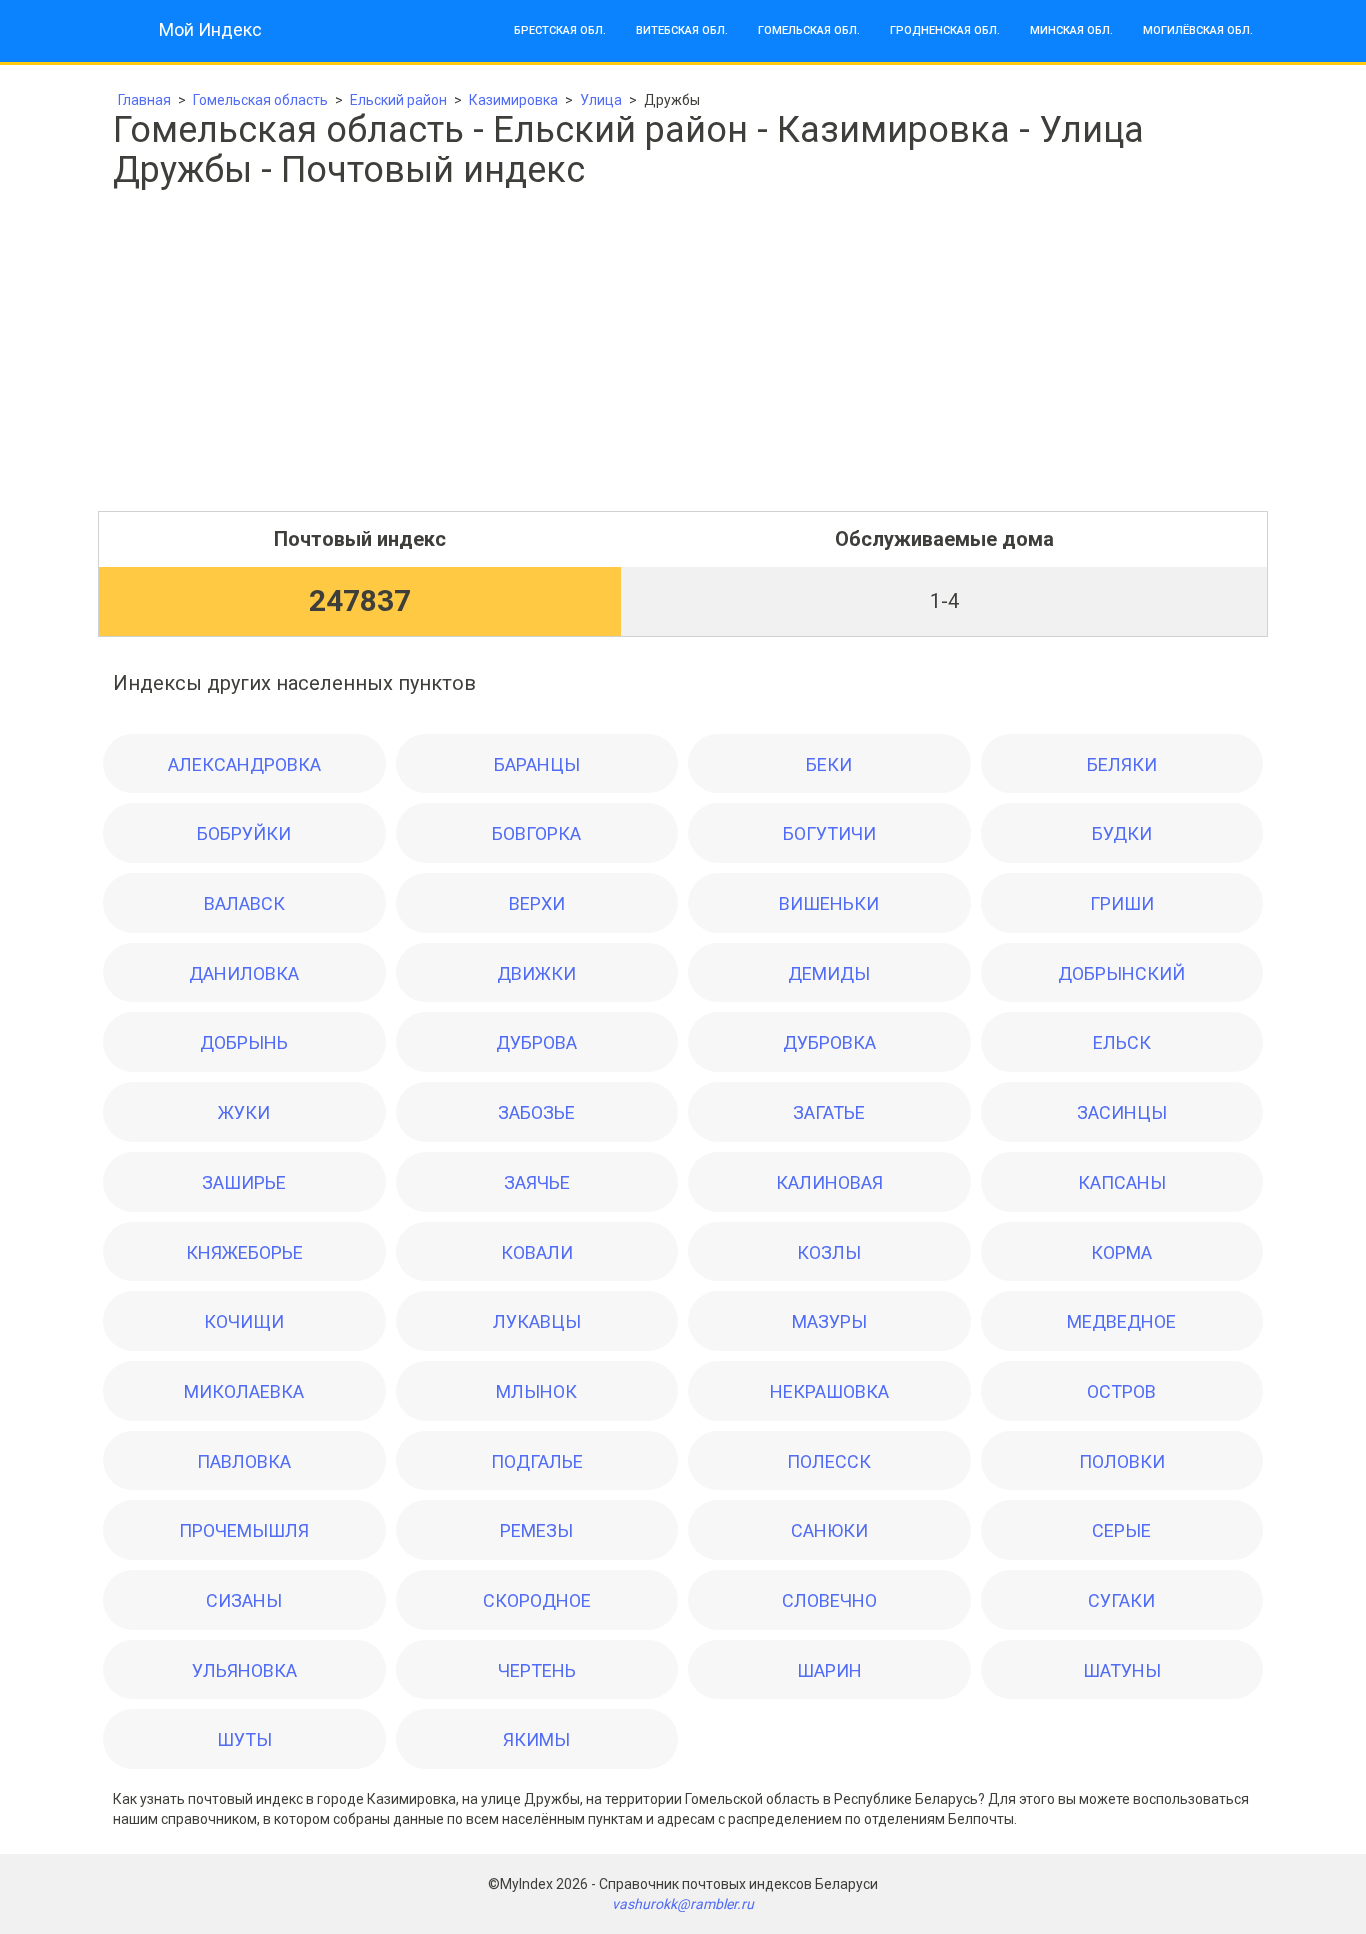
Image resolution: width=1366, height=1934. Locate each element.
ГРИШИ (1122, 903)
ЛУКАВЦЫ (537, 1321)
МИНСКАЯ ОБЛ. (1071, 30)
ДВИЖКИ (536, 973)
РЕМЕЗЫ (536, 1530)
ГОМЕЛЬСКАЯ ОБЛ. (809, 30)
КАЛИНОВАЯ (829, 1182)
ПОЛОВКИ (1122, 1461)
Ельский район (398, 100)
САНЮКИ (829, 1530)
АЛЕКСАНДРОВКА (244, 764)
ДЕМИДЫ (829, 973)
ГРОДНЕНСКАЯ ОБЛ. (945, 30)
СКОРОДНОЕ (537, 1600)
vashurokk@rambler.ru (683, 1904)
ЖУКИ (244, 1112)
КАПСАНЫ (1122, 1182)
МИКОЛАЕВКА (244, 1391)
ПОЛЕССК (829, 1461)
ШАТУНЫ (1122, 1670)
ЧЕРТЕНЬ (537, 1670)
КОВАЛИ (537, 1252)
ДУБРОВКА (829, 1042)
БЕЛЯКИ (1122, 764)
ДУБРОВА (536, 1042)
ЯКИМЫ (536, 1739)
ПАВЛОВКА (244, 1461)
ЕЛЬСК (1122, 1042)
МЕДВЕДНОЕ (1121, 1321)
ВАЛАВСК (244, 903)
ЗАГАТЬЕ (829, 1112)
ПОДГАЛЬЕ (537, 1461)
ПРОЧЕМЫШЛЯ (244, 1530)
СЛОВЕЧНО (829, 1600)
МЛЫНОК (536, 1391)
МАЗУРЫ (829, 1321)
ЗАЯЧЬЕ (537, 1182)
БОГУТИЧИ (829, 833)
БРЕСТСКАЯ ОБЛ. (560, 30)
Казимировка (513, 100)
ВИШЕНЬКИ (829, 903)
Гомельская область (260, 100)
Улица (601, 100)
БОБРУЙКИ (244, 833)
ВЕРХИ (537, 903)
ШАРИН (829, 1670)
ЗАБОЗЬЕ (536, 1112)
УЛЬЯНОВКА (244, 1670)
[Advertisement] (683, 371)
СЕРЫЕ (1121, 1530)
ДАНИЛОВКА (244, 973)
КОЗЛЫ (829, 1252)
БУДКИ (1122, 833)
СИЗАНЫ (244, 1600)
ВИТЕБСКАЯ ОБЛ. (682, 30)
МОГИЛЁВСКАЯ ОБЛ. (1198, 30)
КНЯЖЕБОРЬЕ (244, 1252)
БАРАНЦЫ (537, 764)
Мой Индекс (210, 29)
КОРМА (1121, 1252)
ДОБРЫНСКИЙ (1121, 973)
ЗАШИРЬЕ (244, 1182)
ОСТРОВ (1121, 1391)
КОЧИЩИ (244, 1321)
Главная (144, 100)
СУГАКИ (1121, 1600)
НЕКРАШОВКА (829, 1391)
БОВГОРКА (536, 833)
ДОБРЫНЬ (244, 1042)
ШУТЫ (244, 1739)
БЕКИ (829, 764)
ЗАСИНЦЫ (1122, 1112)
